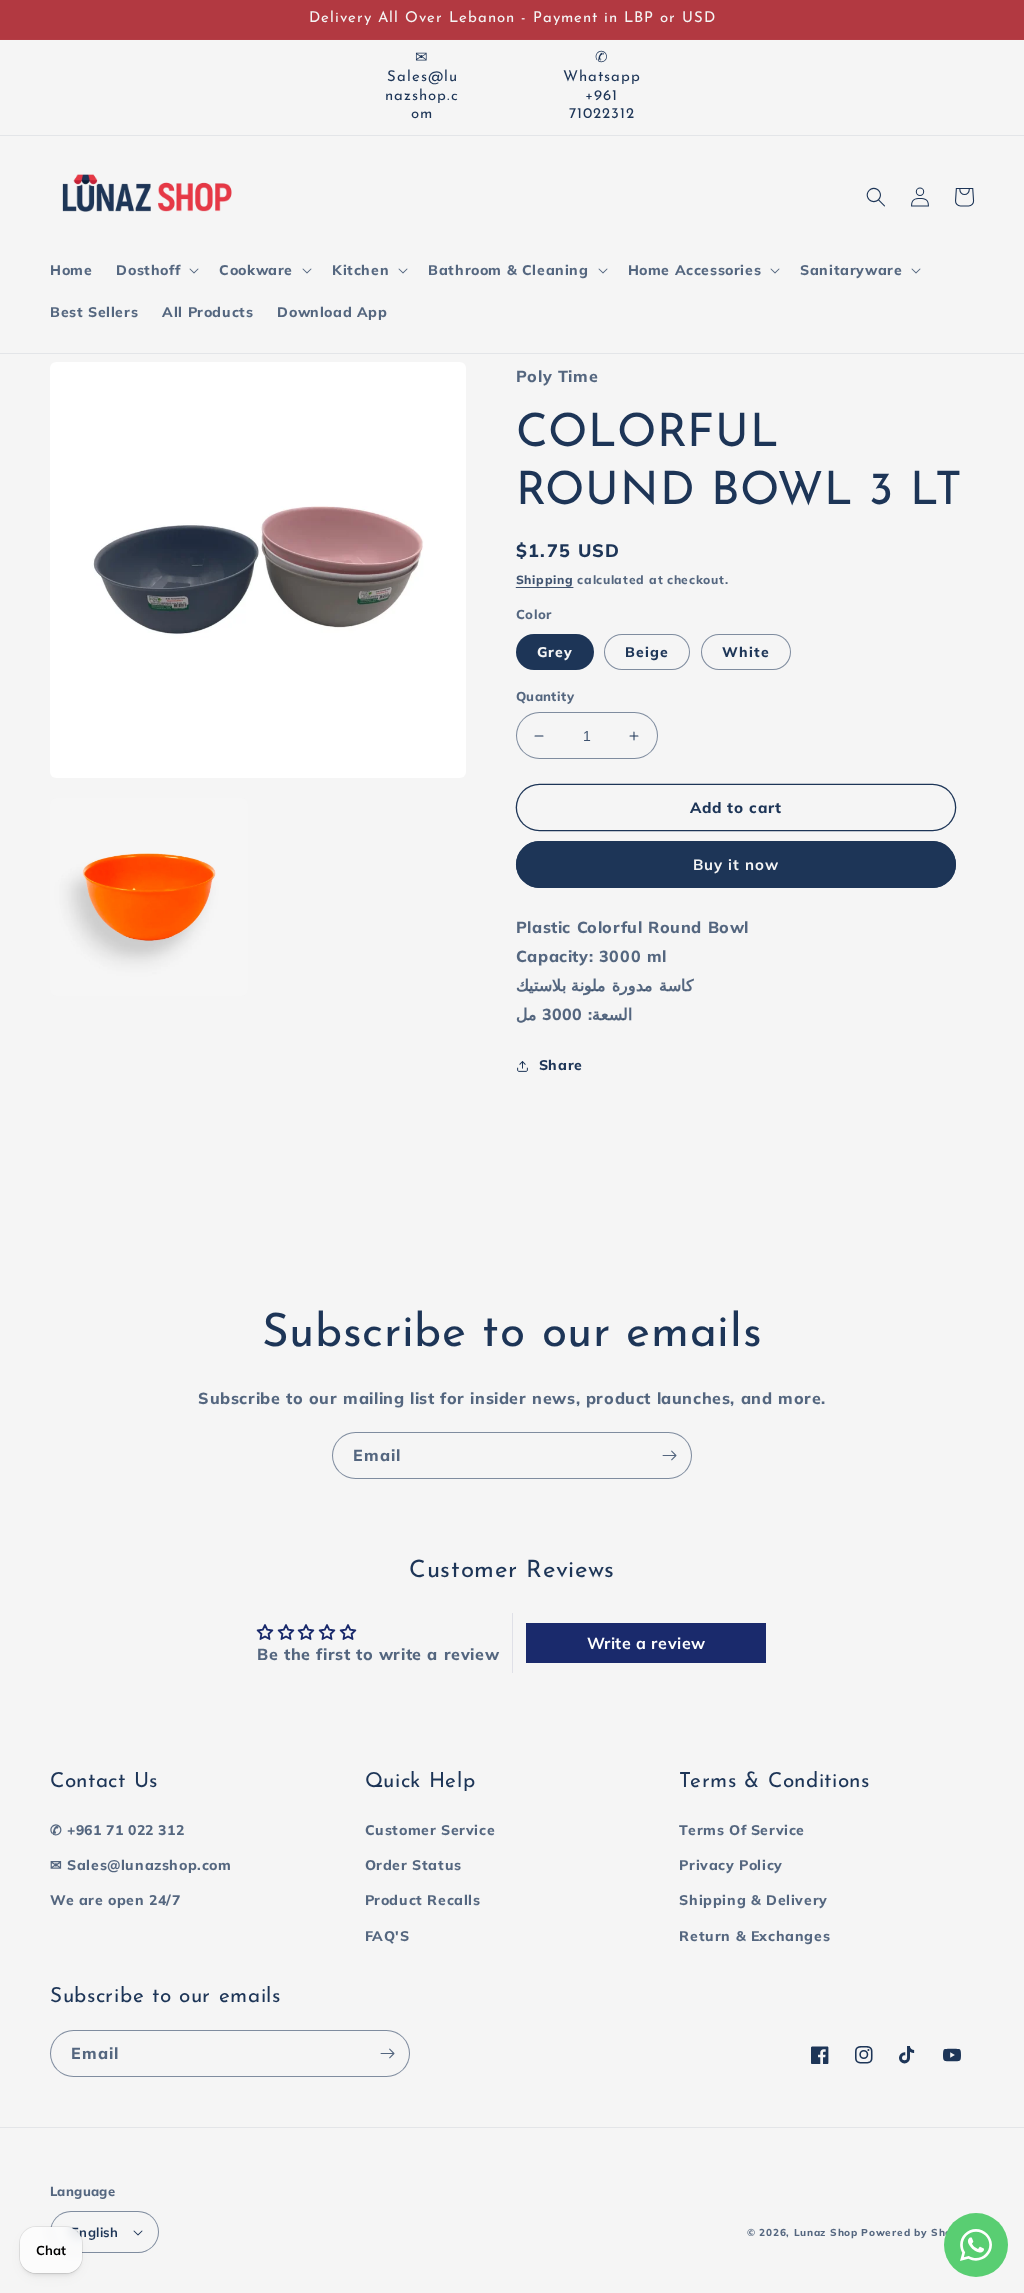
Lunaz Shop (826, 2232)
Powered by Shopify (917, 2232)
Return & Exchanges (754, 1936)
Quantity (545, 696)
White (746, 652)
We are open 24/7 (115, 1900)
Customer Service (430, 1830)
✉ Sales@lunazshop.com (141, 1865)
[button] (155, 270)
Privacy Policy (730, 1865)
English (95, 2232)
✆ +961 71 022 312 (117, 1830)
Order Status (413, 1865)
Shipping (545, 579)
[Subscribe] (669, 1455)
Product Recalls (423, 1900)
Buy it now (736, 864)
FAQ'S (387, 1936)
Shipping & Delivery (753, 1900)
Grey (555, 652)
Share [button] (561, 1065)
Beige (647, 652)
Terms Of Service (742, 1830)
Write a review (646, 1643)
